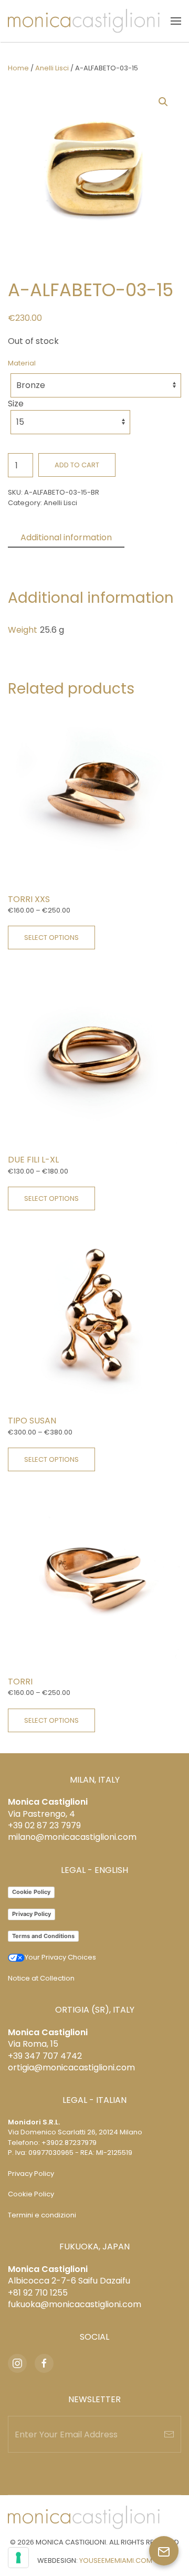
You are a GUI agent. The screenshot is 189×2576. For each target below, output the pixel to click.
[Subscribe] (169, 2434)
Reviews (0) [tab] (45, 556)
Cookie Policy (31, 1892)
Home (18, 68)
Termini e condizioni (42, 2215)
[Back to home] (84, 21)
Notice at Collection (41, 1978)
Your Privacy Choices (60, 1957)
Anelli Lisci (52, 68)
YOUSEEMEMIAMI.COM (116, 2561)
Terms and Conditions (43, 1936)
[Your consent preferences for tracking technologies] (18, 2558)
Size (16, 404)
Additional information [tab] (66, 537)
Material (22, 363)
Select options (51, 938)
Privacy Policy (31, 1914)
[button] (176, 21)
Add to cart (77, 465)
